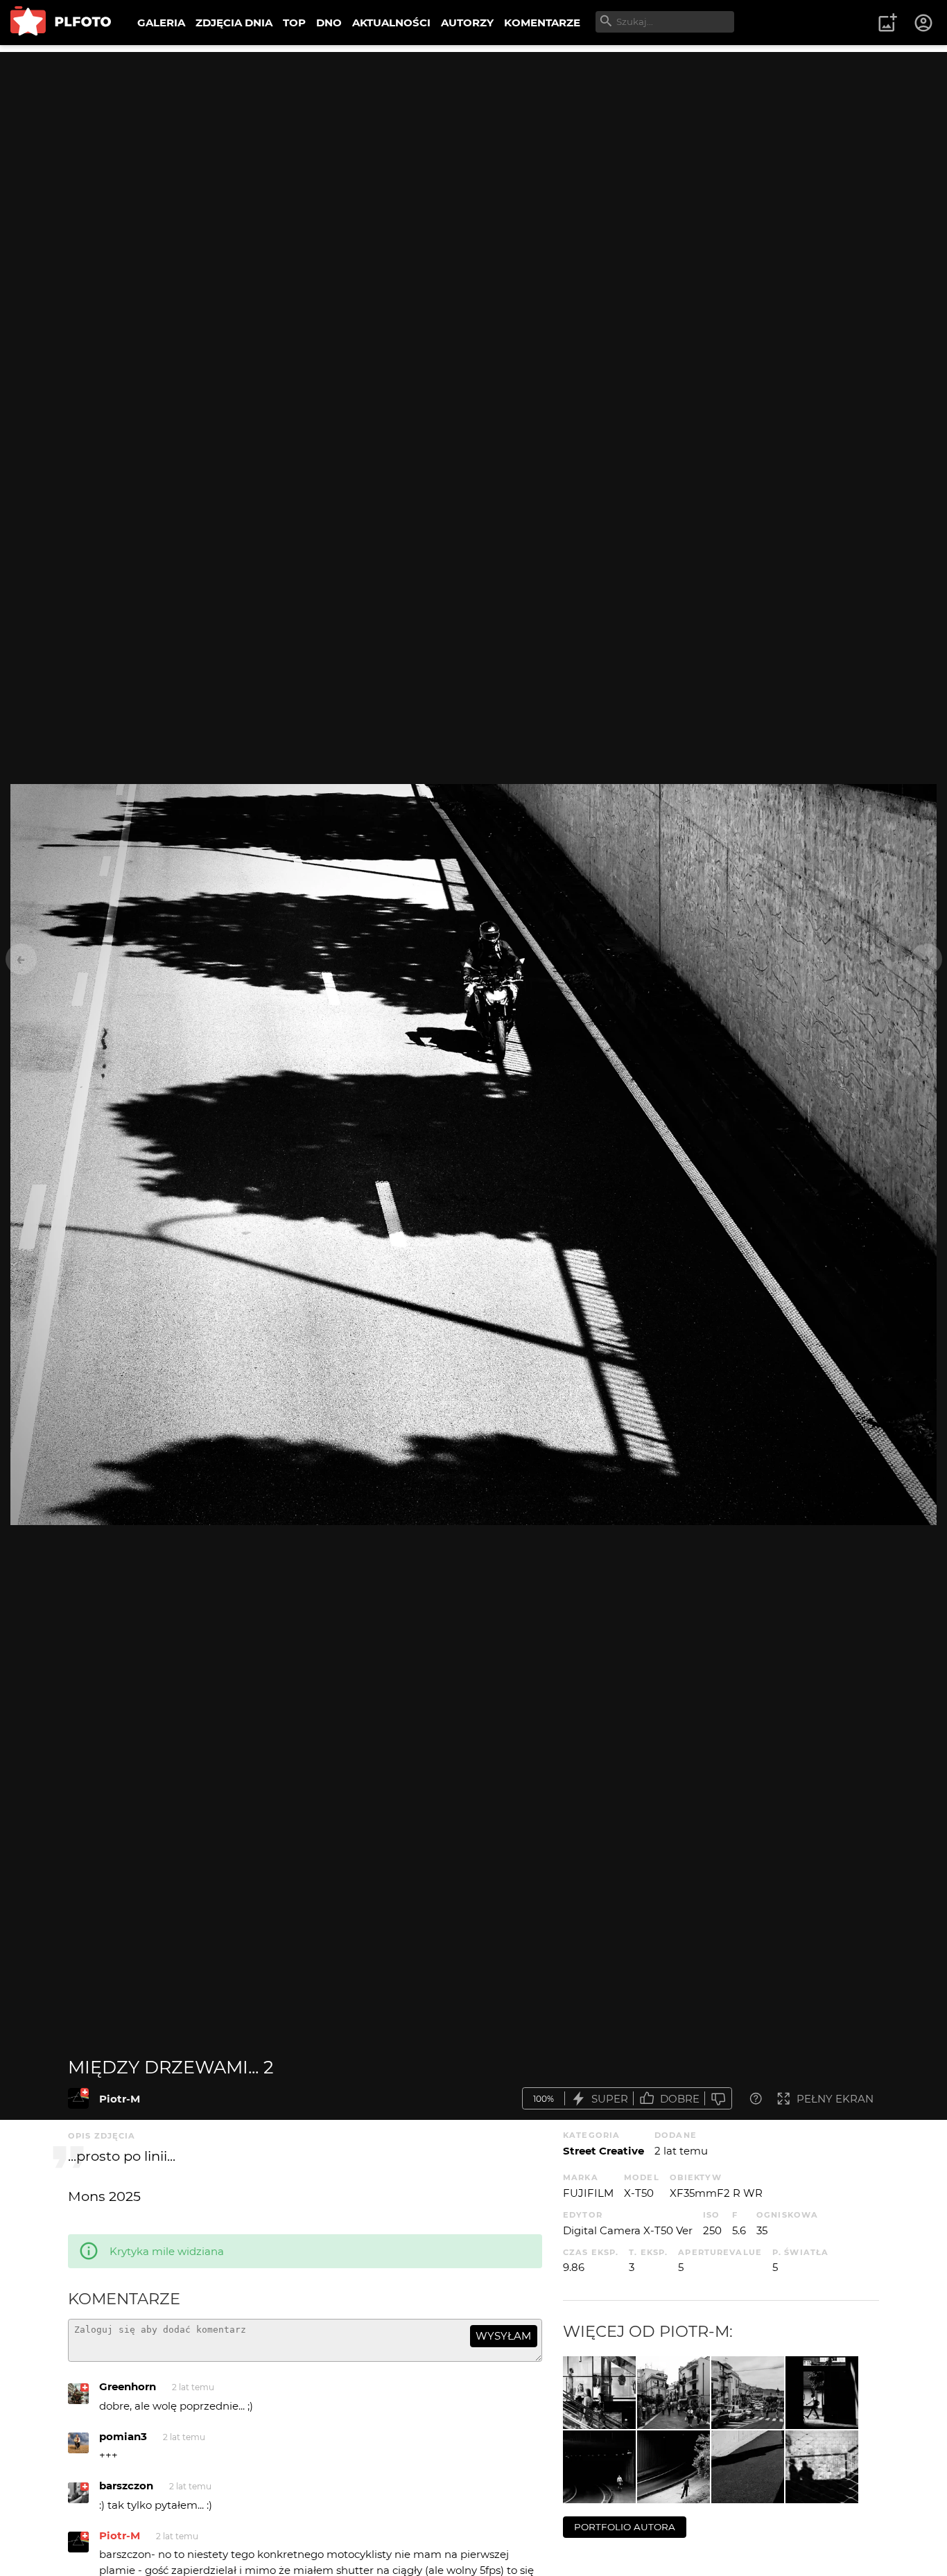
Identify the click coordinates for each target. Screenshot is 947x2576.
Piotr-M (120, 2099)
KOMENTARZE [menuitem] (542, 23)
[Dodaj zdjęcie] (887, 23)
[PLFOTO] (61, 23)
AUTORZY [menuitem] (467, 23)
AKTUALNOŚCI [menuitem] (391, 23)
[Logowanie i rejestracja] (924, 23)
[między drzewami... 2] (78, 2098)
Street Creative (603, 2151)
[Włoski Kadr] (674, 2393)
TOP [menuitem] (294, 23)
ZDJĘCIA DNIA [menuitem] (234, 23)
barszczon (126, 2486)
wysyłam (503, 2336)
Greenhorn (128, 2386)
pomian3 (123, 2436)
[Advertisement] (473, 149)
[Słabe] (718, 2099)
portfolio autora (625, 2527)
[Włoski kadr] (748, 2393)
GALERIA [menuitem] (161, 23)
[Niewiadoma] (674, 2467)
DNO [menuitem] (329, 23)
